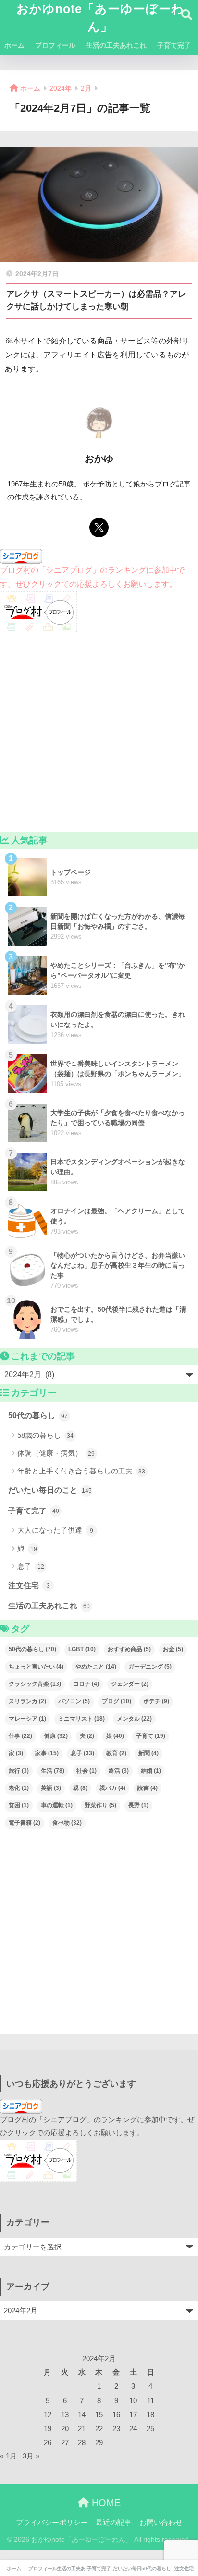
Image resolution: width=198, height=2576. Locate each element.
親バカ (112, 1788)
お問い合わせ (161, 2523)
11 (151, 2401)
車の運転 (57, 1805)
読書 (148, 1788)
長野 (138, 1805)
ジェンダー (130, 1684)
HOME (105, 2503)
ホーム (14, 45)
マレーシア (27, 1719)
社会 (87, 1771)
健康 (56, 1736)
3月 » (31, 2456)
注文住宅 (29, 1585)
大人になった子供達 (55, 1530)
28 (82, 2443)
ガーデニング (150, 1667)
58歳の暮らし (45, 1435)
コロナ (86, 1684)
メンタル (134, 1719)
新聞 (148, 1753)
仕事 (20, 1736)
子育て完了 (174, 45)
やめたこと (96, 1667)
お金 (173, 1649)
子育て (151, 1736)
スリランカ (27, 1701)
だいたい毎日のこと (50, 1490)
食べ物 (67, 1823)
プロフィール (55, 45)
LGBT (82, 1649)
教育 (116, 1753)
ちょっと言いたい (36, 1667)
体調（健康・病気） (56, 1453)
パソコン (74, 1701)
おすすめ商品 (129, 1649)
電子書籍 (25, 1823)
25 (150, 2429)
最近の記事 (114, 2523)
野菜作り (100, 1805)
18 (150, 2415)
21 (82, 2429)
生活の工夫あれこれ (116, 45)
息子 (31, 1566)
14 (82, 2415)
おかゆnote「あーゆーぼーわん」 (100, 18)
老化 (19, 1788)
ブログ (117, 1701)
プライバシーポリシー (52, 2523)
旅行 (19, 1771)
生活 (53, 1771)
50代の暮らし (38, 1415)
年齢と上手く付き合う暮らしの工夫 (81, 1471)
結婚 (151, 1771)
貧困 (19, 1805)
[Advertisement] (99, 733)
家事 (47, 1753)
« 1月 (8, 2456)
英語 (51, 1788)
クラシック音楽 (35, 1684)
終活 (119, 1771)
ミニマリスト (81, 1719)
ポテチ (156, 1701)
